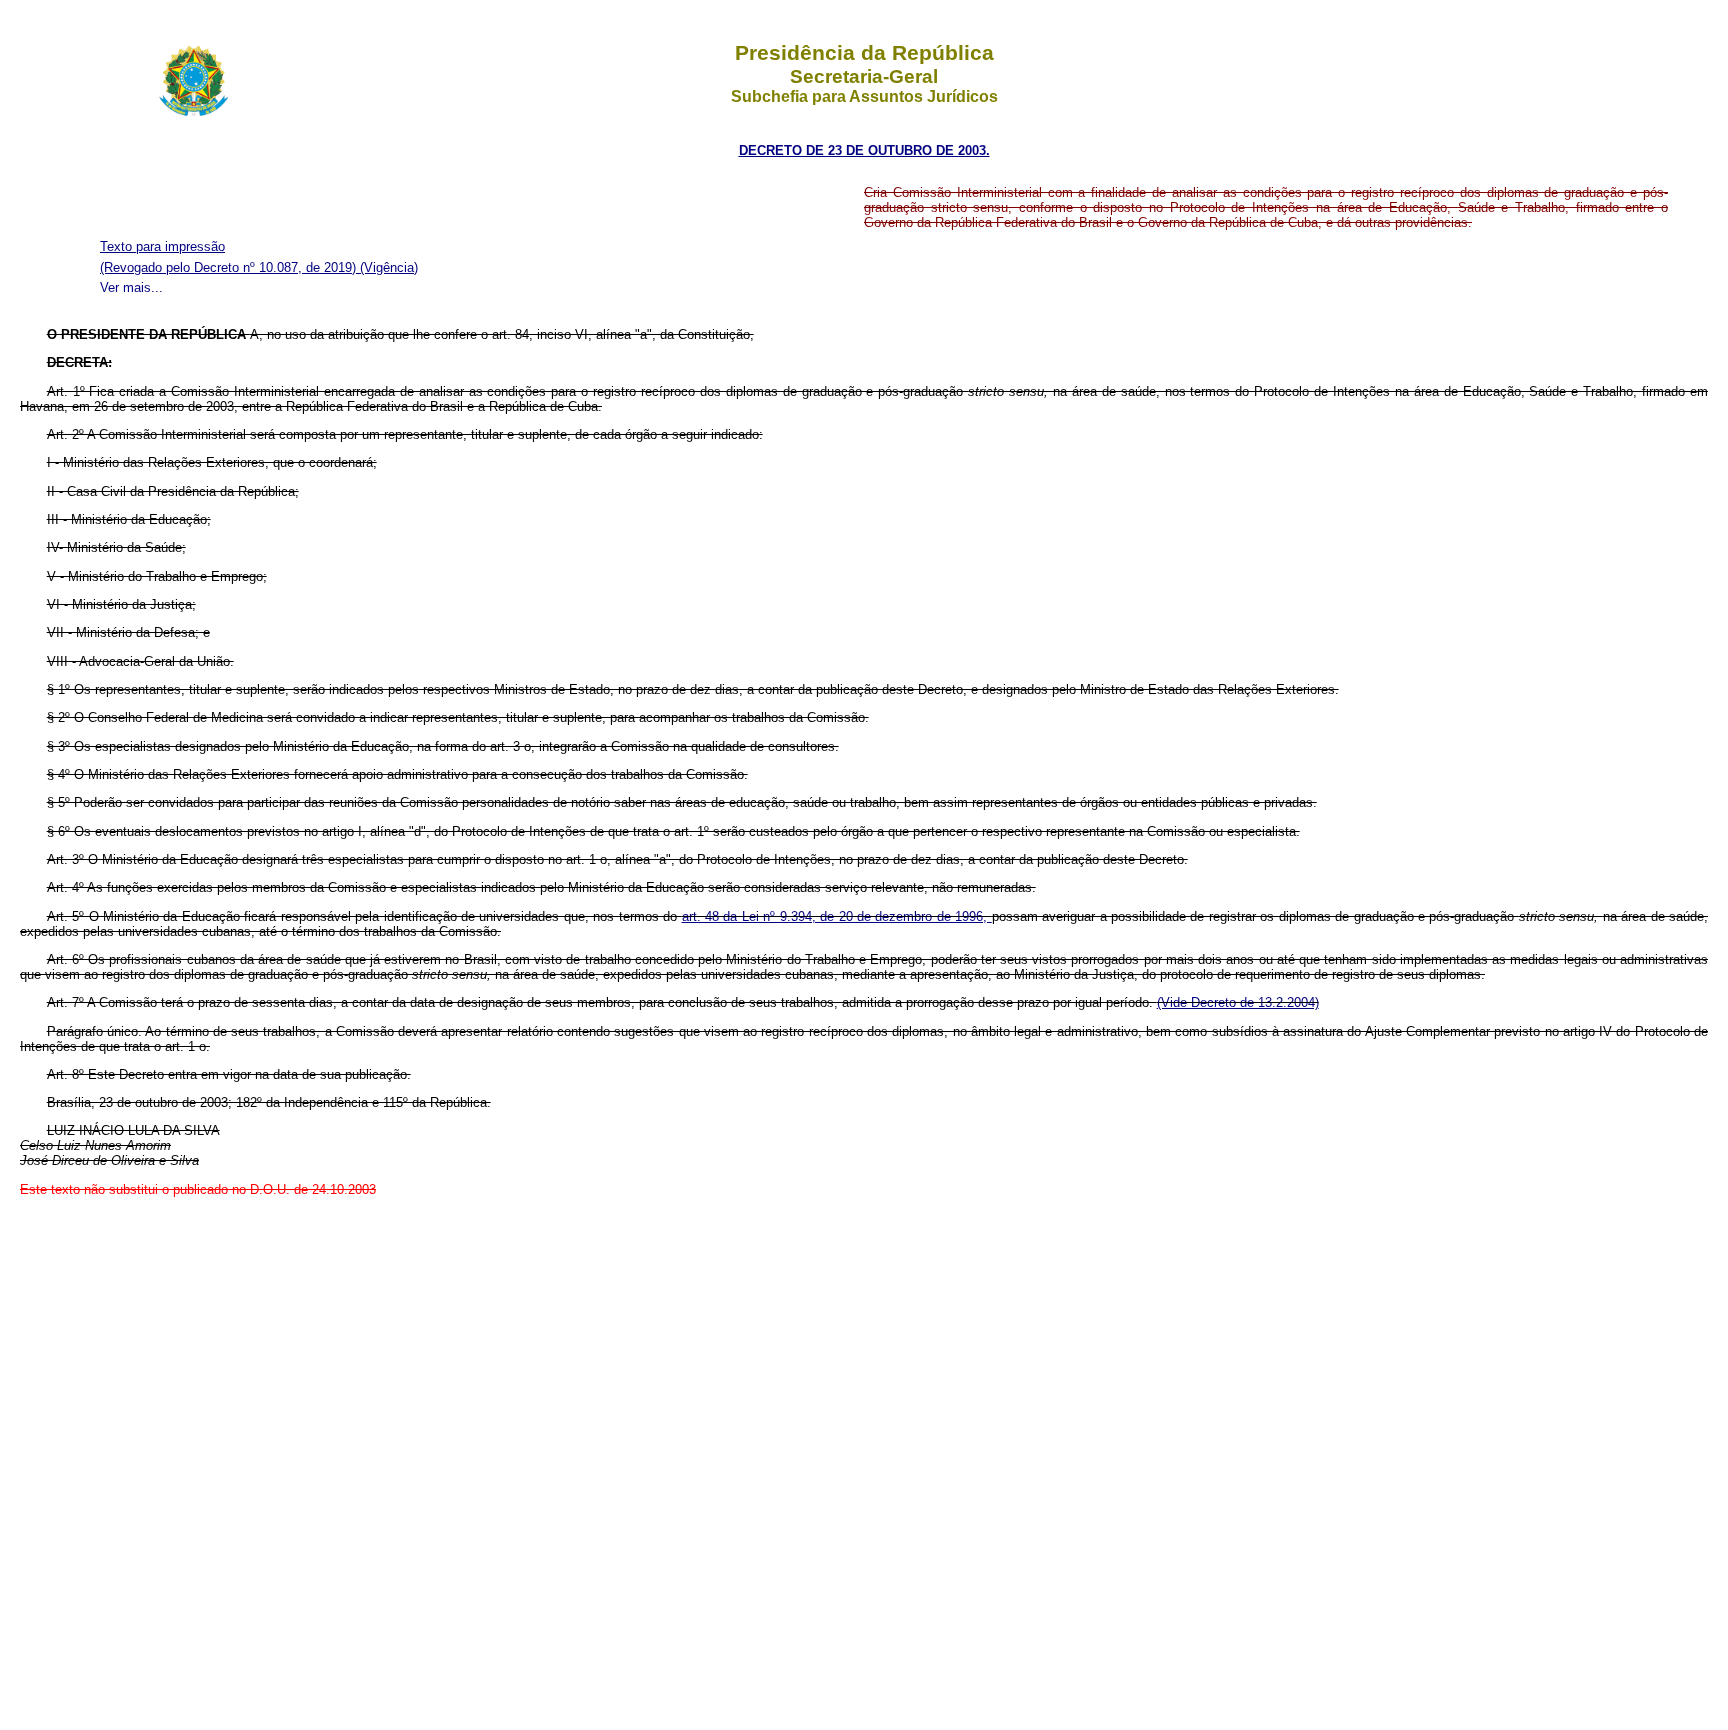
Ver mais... (131, 287)
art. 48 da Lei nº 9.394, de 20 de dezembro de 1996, (837, 916)
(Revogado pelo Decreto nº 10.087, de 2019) (230, 267)
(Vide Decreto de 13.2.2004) (1238, 1002)
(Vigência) (389, 267)
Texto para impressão (162, 246)
